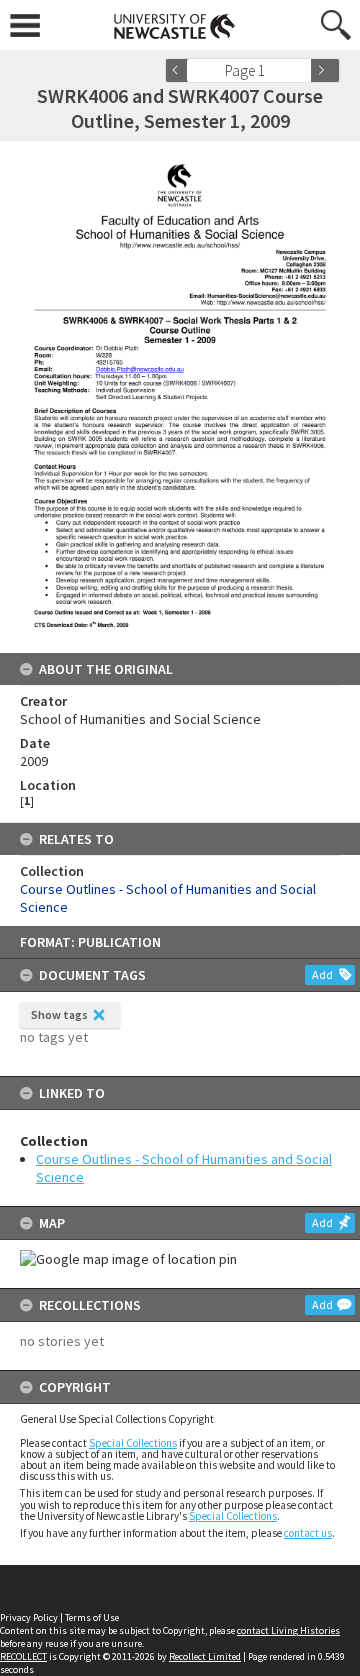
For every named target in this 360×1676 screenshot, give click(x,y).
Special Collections (133, 1443)
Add (322, 974)
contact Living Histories (288, 1630)
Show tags (59, 1014)
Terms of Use (92, 1617)
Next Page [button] (325, 70)
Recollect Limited (205, 1656)
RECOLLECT (23, 1656)
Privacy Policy (29, 1617)
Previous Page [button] (180, 70)
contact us (308, 1533)
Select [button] (302, 70)
